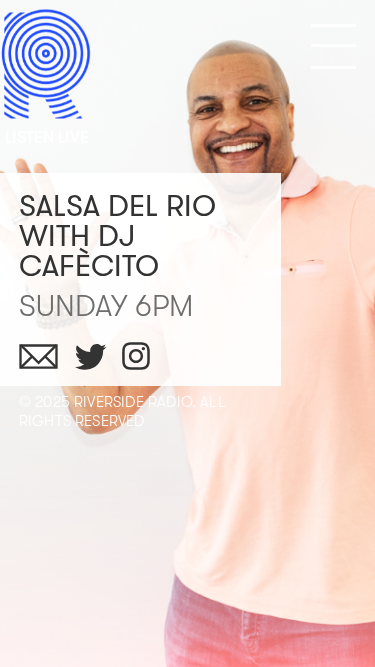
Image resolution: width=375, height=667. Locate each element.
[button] (333, 46)
